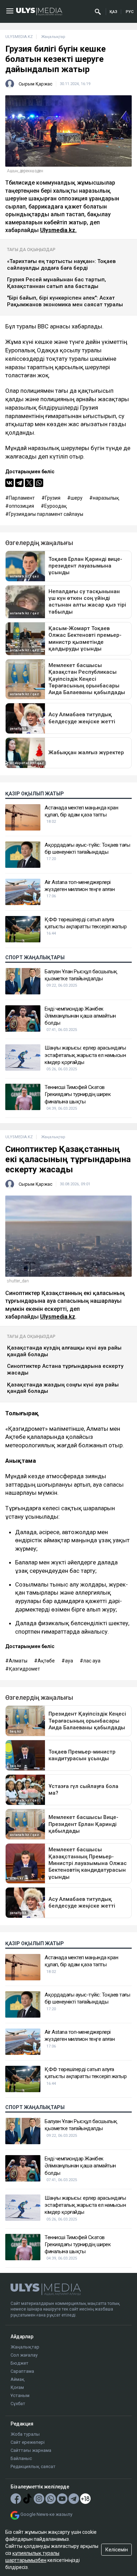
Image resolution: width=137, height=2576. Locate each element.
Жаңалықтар (25, 2347)
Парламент (22, 498)
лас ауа (92, 1661)
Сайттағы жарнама (31, 2450)
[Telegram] (19, 483)
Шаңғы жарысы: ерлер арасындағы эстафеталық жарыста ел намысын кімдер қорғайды (85, 1055)
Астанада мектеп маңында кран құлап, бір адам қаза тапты (81, 811)
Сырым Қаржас (35, 84)
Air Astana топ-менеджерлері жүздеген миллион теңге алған (80, 886)
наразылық (106, 498)
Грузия (53, 498)
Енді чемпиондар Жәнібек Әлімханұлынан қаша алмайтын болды (80, 1016)
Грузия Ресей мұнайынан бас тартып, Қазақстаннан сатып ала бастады (57, 283)
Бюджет (19, 2363)
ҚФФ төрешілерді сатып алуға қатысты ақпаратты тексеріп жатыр (86, 923)
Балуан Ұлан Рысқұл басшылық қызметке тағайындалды (81, 975)
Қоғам (17, 2387)
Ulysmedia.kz (58, 1317)
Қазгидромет (24, 1669)
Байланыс (21, 2458)
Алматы (18, 1661)
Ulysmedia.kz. (58, 230)
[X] (29, 483)
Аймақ (18, 2379)
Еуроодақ (56, 506)
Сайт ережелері (28, 2442)
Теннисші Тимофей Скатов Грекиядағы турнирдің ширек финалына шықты (78, 1094)
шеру (77, 498)
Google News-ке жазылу (46, 2514)
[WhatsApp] (39, 483)
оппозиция (21, 506)
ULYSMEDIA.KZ (19, 37)
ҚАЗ (113, 12)
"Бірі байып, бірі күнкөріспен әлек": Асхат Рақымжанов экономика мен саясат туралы (65, 301)
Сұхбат (18, 2404)
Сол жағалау (24, 2355)
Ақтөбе (46, 1661)
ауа (69, 1661)
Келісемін (117, 2550)
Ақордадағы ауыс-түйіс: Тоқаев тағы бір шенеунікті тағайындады (87, 848)
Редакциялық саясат (33, 2466)
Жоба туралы (25, 2434)
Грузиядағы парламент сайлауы (46, 514)
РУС (130, 12)
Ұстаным (20, 2395)
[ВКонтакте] (9, 483)
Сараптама (22, 2371)
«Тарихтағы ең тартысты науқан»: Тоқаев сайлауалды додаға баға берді (61, 265)
